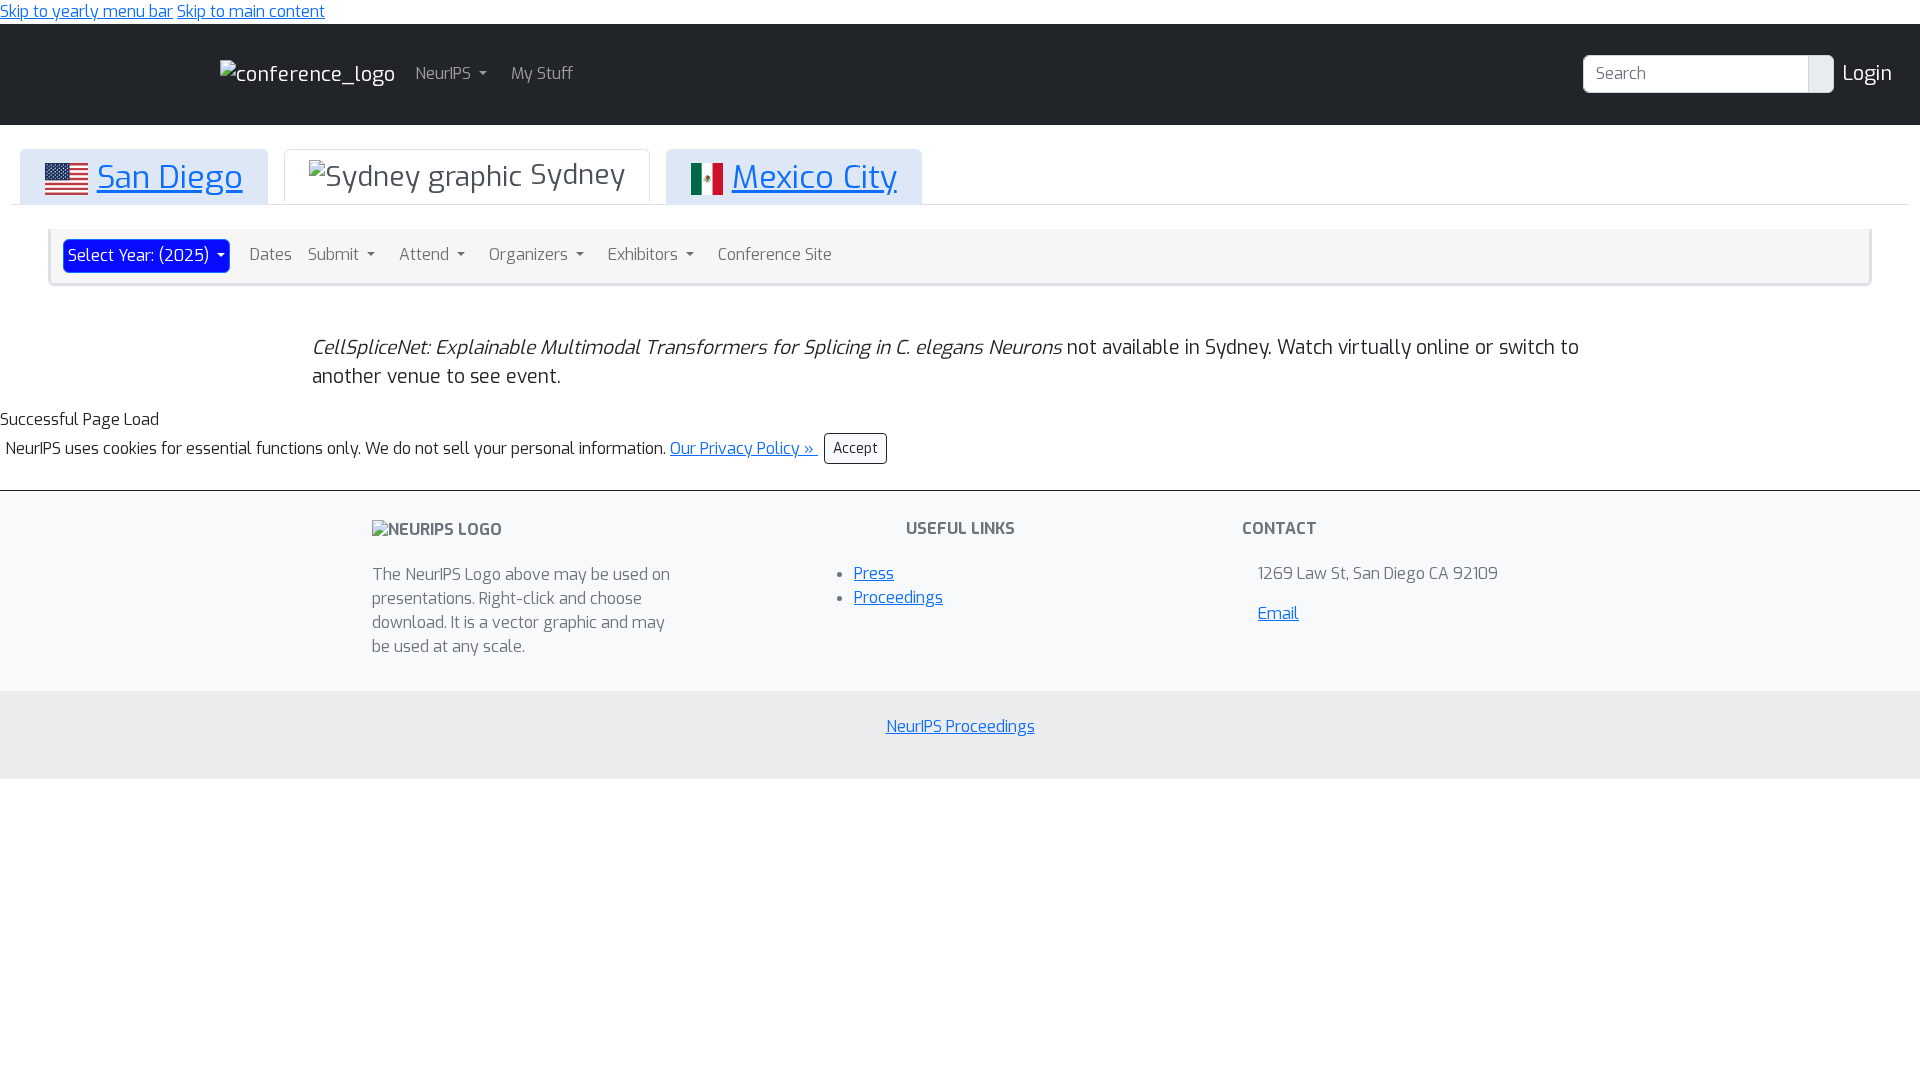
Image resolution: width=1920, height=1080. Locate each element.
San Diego (170, 177)
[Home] (307, 73)
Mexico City (814, 177)
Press (874, 573)
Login (1867, 73)
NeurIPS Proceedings (960, 726)
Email (1278, 613)
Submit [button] (335, 254)
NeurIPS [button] (445, 73)
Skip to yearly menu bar (86, 11)
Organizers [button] (530, 254)
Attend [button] (426, 254)
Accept (855, 448)
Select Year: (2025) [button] (140, 255)
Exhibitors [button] (645, 254)
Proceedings (898, 597)
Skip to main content (251, 11)
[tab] (144, 177)
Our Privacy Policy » (744, 448)
